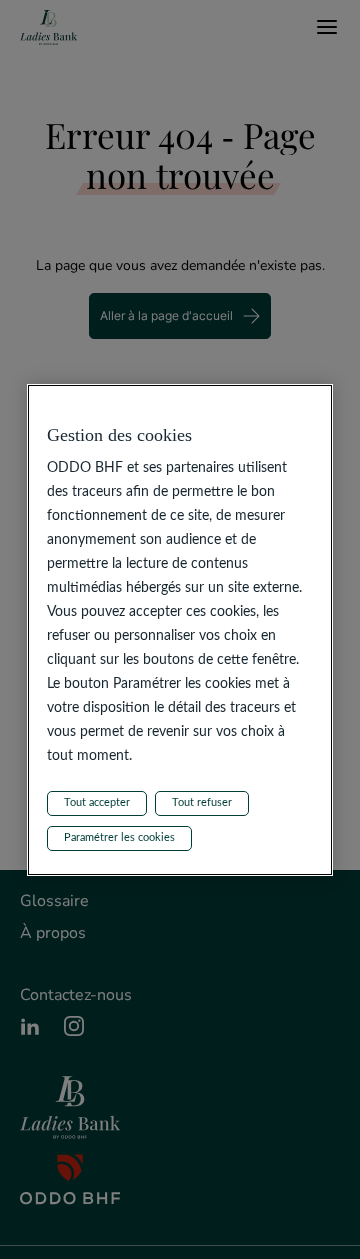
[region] (180, 630)
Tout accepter (97, 802)
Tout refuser (202, 802)
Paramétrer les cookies (119, 837)
